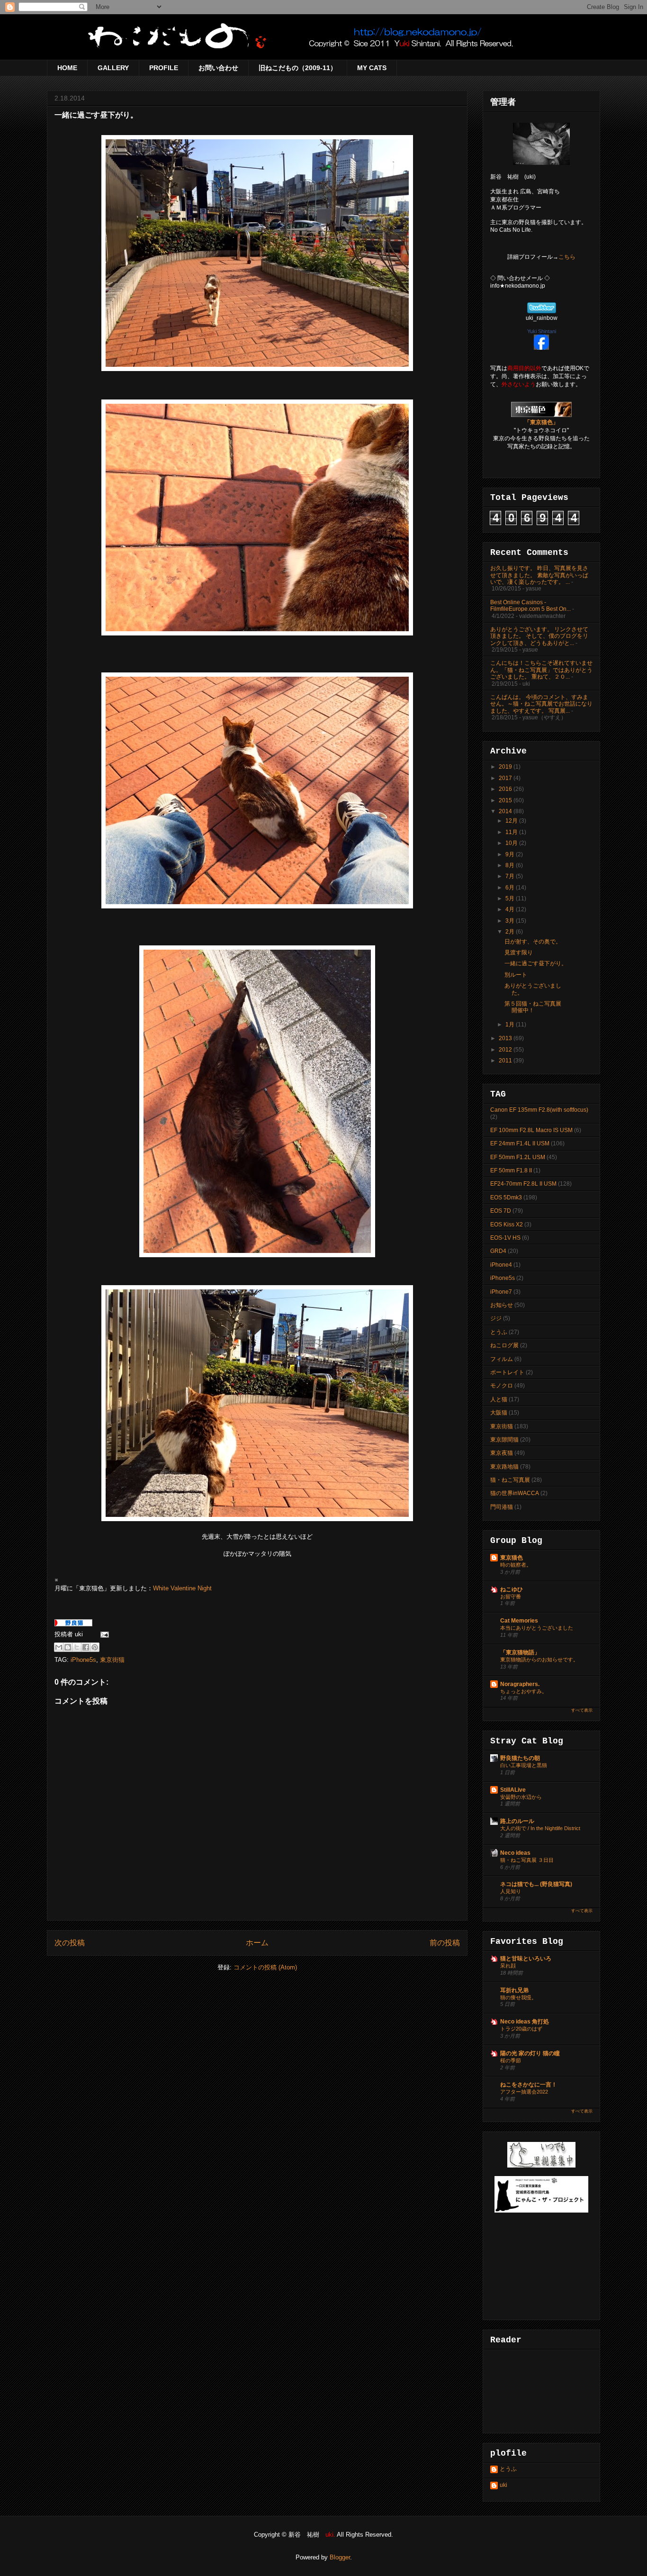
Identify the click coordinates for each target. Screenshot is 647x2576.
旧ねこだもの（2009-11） (298, 68)
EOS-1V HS (505, 1238)
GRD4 (498, 1251)
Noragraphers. (520, 1684)
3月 (511, 921)
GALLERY (113, 68)
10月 (512, 843)
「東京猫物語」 (520, 1652)
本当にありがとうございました (537, 1628)
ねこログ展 (504, 1345)
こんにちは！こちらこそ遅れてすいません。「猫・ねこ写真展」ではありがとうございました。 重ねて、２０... (541, 670)
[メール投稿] (103, 1634)
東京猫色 (512, 1558)
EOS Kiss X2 (507, 1225)
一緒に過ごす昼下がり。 (536, 963)
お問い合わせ (218, 68)
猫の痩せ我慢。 (518, 1997)
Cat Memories (519, 1621)
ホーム (257, 1943)
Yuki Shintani (542, 331)
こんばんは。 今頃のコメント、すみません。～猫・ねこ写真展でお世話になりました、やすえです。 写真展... (541, 704)
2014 (506, 811)
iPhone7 (501, 1292)
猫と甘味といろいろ (526, 1959)
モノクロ (502, 1386)
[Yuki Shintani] (541, 348)
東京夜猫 (502, 1453)
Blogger (340, 2557)
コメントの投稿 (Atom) (265, 1967)
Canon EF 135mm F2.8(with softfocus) (539, 1110)
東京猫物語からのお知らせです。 (539, 1660)
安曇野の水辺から (521, 1797)
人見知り (511, 1891)
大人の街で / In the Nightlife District (540, 1828)
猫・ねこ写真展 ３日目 (527, 1860)
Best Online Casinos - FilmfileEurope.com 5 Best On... (530, 606)
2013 (506, 1038)
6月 (511, 888)
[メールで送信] (59, 1647)
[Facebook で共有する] (86, 1647)
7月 (511, 876)
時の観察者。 (516, 1565)
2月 (511, 932)
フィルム (502, 1359)
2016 (506, 789)
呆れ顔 (508, 1966)
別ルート (516, 975)
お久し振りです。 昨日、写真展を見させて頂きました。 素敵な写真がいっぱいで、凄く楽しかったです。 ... (539, 575)
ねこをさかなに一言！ (529, 2085)
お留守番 (511, 1596)
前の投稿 (445, 1943)
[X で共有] (77, 1647)
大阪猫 (499, 1413)
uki (503, 2485)
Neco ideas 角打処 (525, 2022)
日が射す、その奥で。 (533, 942)
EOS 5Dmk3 (506, 1197)
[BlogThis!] (68, 1647)
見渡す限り (519, 952)
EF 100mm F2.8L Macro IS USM (531, 1130)
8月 (511, 865)
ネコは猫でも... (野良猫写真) (536, 1884)
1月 (511, 1025)
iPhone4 (501, 1265)
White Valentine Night (182, 1588)
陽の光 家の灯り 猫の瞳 (530, 2053)
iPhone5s (83, 1660)
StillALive (513, 1790)
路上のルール (517, 1821)
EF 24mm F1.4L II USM (520, 1143)
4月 (511, 909)
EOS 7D (501, 1211)
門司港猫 (502, 1507)
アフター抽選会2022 (524, 2092)
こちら (567, 257)
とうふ (499, 1332)
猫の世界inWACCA (515, 1493)
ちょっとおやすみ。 (524, 1691)
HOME (67, 68)
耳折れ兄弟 (514, 1990)
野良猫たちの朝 (520, 1758)
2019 (506, 767)
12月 (512, 821)
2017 (506, 778)
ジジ (496, 1318)
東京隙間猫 (504, 1440)
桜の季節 (511, 2060)
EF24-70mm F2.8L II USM (523, 1184)
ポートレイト (507, 1372)
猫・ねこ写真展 (510, 1480)
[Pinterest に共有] (95, 1647)
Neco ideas (515, 1853)
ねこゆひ (512, 1589)
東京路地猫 (504, 1467)
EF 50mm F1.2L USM (518, 1157)
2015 (506, 800)
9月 (511, 854)
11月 (512, 832)
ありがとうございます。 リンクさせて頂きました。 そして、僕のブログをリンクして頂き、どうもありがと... (539, 636)
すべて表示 (582, 1710)
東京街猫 (112, 1660)
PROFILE (164, 68)
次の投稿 (70, 1943)
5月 (511, 898)
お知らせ (502, 1305)
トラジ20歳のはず (521, 2029)
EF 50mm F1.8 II (511, 1170)
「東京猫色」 (541, 422)
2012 (506, 1050)
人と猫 (499, 1399)
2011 (506, 1061)
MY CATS (372, 68)
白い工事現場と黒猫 (524, 1765)
